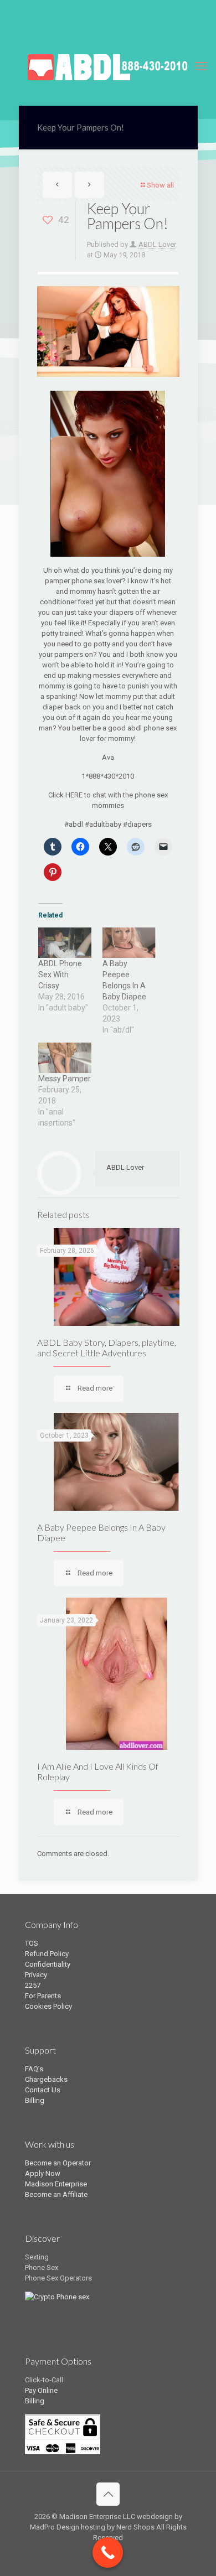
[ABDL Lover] (108, 66)
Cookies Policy (48, 2006)
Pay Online (41, 2390)
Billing (35, 2100)
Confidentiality (48, 1964)
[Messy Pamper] (65, 1058)
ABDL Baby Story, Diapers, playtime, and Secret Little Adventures (107, 1347)
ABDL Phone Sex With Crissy (60, 975)
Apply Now (43, 2173)
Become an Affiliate (56, 2194)
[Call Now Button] (108, 2552)
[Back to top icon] (108, 2494)
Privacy (36, 1975)
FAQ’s (34, 2069)
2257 (33, 1985)
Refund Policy (47, 1954)
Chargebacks (46, 2079)
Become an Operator (58, 2163)
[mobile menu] (201, 66)
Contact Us (43, 2090)
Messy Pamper (65, 1079)
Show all (160, 185)
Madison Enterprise (56, 2184)
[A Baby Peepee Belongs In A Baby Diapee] (129, 943)
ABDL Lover (157, 244)
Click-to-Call (44, 2380)
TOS (32, 1943)
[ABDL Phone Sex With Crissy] (65, 943)
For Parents (43, 1996)
